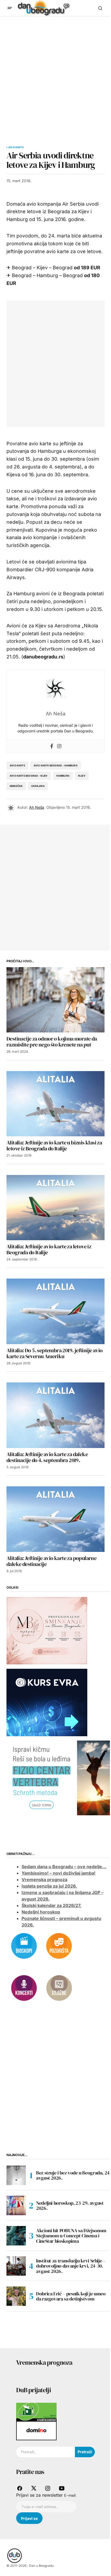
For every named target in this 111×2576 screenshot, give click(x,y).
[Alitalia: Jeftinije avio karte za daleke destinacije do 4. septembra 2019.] (55, 1415)
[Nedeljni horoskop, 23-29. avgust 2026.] (16, 2205)
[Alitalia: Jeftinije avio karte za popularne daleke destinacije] (55, 1519)
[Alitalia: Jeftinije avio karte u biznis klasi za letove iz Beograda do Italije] (55, 1104)
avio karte (17, 765)
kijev (82, 776)
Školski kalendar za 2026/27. (51, 1905)
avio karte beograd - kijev (29, 776)
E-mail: (70, 2495)
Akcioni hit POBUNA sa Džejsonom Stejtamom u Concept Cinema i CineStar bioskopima (71, 2236)
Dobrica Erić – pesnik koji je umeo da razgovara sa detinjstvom (71, 2296)
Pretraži (85, 2452)
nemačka (16, 786)
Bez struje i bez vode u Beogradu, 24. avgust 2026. (74, 2175)
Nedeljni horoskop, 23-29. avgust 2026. (70, 2206)
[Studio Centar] (36, 2412)
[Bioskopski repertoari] (24, 1946)
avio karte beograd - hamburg (56, 765)
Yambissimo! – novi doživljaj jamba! (58, 1873)
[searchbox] (46, 2452)
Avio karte (16, 147)
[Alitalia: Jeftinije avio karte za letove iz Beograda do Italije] (55, 1208)
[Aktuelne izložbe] (59, 1988)
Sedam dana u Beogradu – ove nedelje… (64, 1867)
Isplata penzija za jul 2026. (49, 1886)
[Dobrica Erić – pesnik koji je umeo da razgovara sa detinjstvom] (16, 2296)
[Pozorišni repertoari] (59, 1946)
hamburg (63, 776)
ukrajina (38, 786)
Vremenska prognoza (44, 1880)
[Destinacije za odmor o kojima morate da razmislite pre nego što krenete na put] (55, 1000)
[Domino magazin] (36, 2430)
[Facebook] (52, 746)
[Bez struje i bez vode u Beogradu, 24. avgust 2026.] (16, 2175)
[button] (10, 8)
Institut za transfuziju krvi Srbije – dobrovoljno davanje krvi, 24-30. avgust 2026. (71, 2266)
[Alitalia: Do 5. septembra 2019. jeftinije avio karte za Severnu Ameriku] (55, 1311)
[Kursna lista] (47, 1630)
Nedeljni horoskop (41, 1912)
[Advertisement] (55, 75)
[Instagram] (59, 746)
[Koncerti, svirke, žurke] (24, 1988)
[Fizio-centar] (59, 1778)
